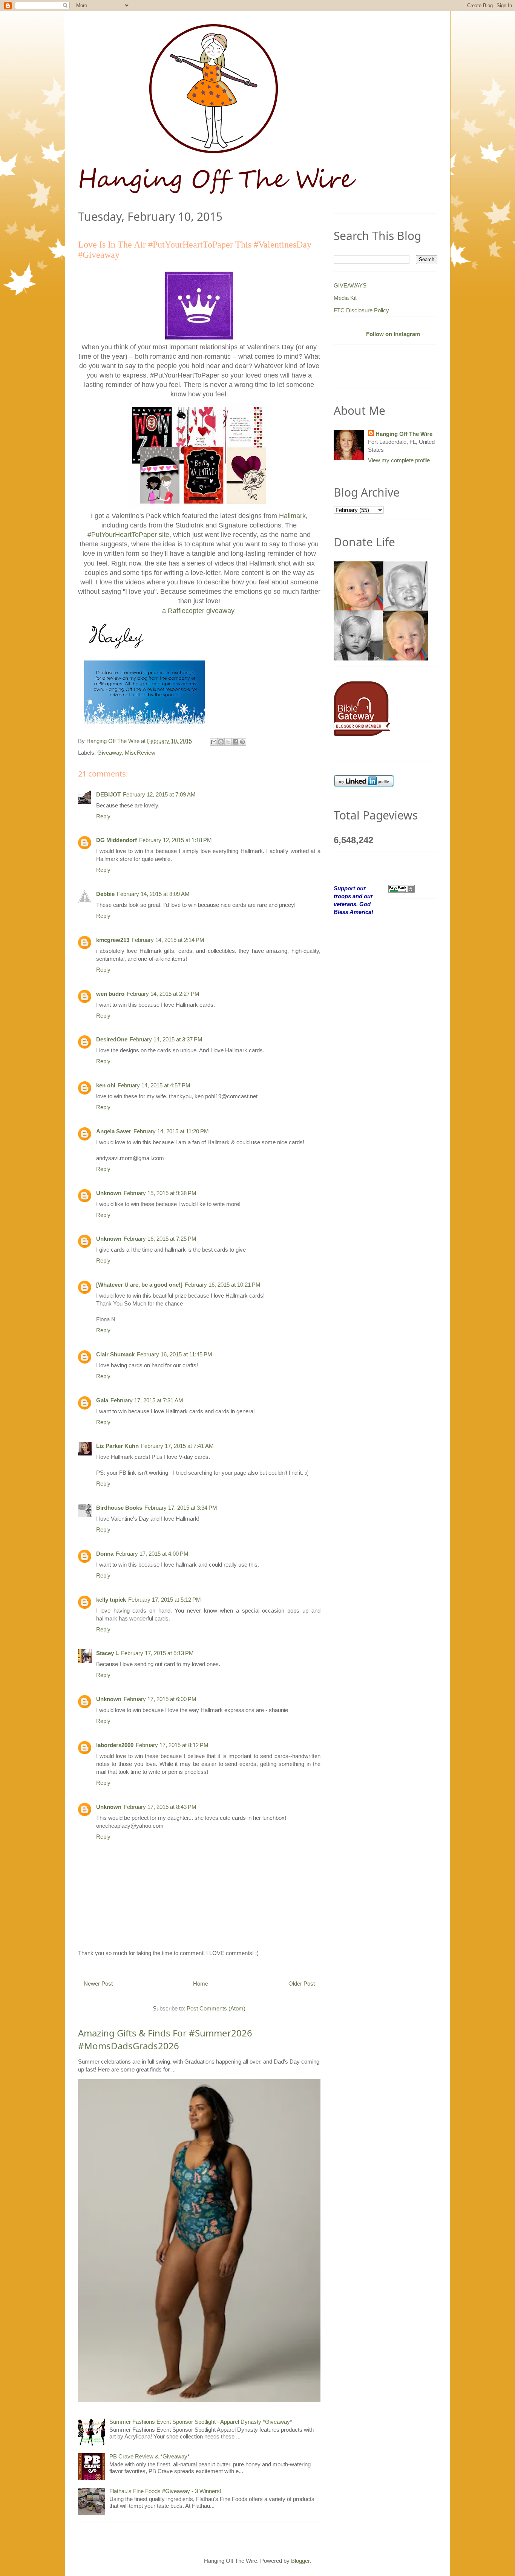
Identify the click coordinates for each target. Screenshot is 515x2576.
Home (201, 1984)
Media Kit (345, 298)
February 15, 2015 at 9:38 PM (160, 1193)
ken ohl (106, 1085)
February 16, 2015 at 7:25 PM (160, 1239)
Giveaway (110, 753)
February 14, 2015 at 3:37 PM (166, 1039)
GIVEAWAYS (350, 285)
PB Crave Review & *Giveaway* (149, 2456)
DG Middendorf (116, 840)
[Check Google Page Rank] (402, 888)
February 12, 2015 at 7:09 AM (159, 794)
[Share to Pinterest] (242, 742)
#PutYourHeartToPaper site (128, 535)
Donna (105, 1554)
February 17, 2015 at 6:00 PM (160, 1699)
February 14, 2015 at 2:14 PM (168, 940)
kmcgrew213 (113, 940)
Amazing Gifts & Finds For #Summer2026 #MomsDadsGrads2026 (165, 2039)
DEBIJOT (108, 794)
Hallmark (292, 516)
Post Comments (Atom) (216, 2008)
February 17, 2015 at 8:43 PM (160, 1807)
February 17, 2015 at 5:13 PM (157, 1653)
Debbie (105, 894)
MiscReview (140, 753)
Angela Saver (114, 1131)
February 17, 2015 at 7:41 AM (177, 1446)
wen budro (110, 994)
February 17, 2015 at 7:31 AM (147, 1400)
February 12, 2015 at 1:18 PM (175, 840)
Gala (102, 1400)
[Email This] (214, 742)
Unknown (109, 1193)
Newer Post (98, 1984)
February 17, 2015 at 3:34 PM (181, 1508)
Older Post (302, 1984)
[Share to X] (228, 742)
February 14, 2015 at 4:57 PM (154, 1085)
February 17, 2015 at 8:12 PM (172, 1745)
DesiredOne (112, 1039)
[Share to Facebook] (235, 742)
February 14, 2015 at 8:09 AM (153, 894)
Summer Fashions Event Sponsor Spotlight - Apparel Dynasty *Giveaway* (201, 2422)
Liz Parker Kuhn (117, 1446)
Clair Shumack (115, 1354)
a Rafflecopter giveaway (198, 611)
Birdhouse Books (119, 1508)
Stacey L (107, 1653)
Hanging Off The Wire (404, 434)
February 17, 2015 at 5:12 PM (165, 1600)
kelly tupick (111, 1600)
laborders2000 (115, 1745)
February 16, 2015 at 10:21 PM (223, 1285)
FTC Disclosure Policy (361, 310)
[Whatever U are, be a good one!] (139, 1285)
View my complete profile (399, 460)
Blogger (300, 2561)
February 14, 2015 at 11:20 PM (171, 1131)
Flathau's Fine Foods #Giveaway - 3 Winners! (165, 2491)
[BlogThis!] (221, 742)
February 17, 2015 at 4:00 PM (152, 1554)
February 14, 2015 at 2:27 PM (163, 994)
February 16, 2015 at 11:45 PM (175, 1354)
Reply (103, 816)
